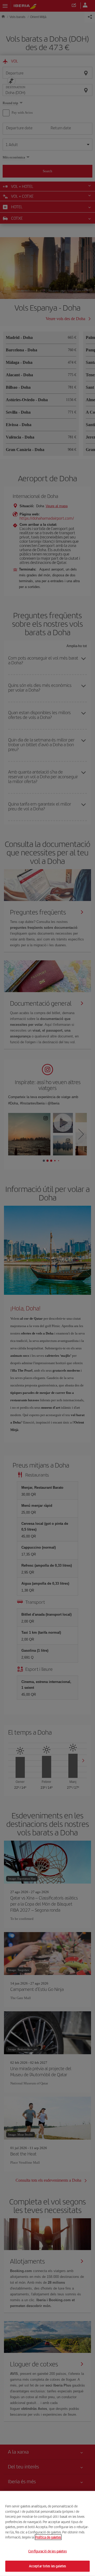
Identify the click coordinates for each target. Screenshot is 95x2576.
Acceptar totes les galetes (47, 2566)
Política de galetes (48, 2537)
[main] (47, 2533)
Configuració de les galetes (47, 2551)
